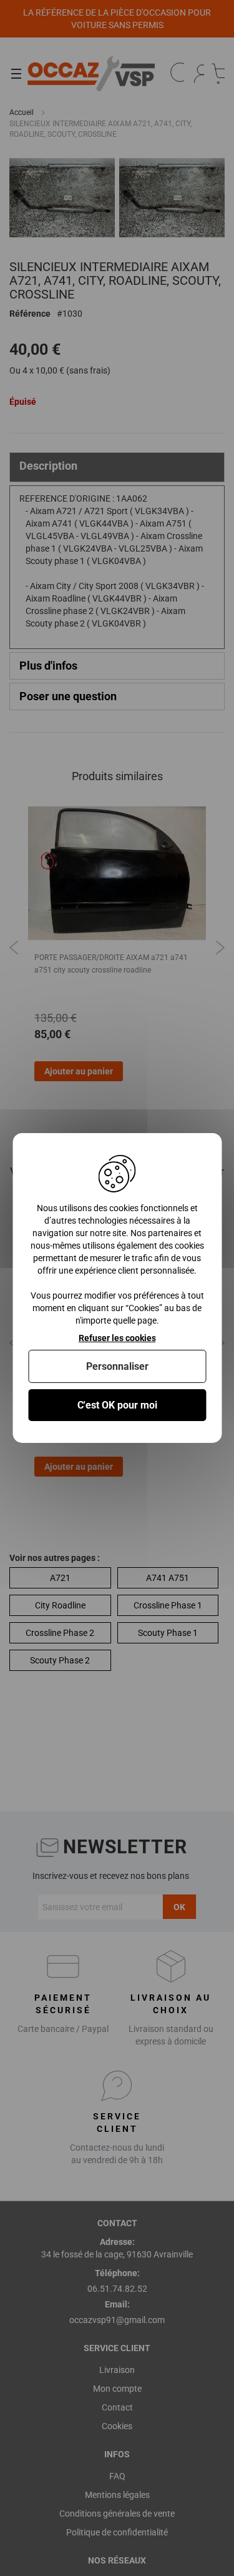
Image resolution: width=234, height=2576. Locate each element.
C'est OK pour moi (117, 1405)
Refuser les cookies (117, 1338)
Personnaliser (117, 1366)
